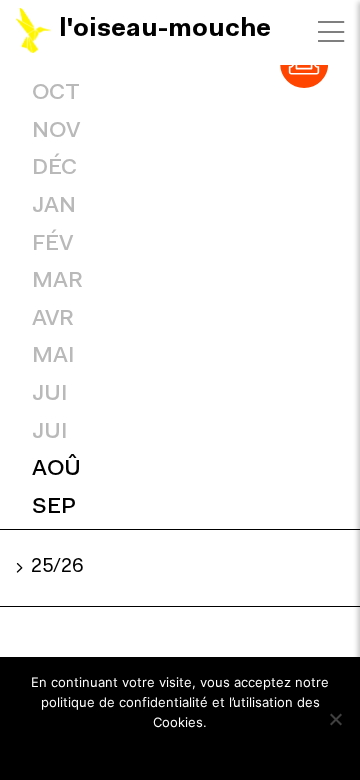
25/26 (57, 567)
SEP (54, 507)
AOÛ (56, 469)
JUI (49, 394)
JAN (54, 206)
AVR (53, 319)
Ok (180, 749)
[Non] (335, 719)
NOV (56, 131)
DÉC (54, 168)
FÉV (52, 244)
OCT (56, 93)
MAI (53, 356)
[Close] (331, 32)
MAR (57, 281)
